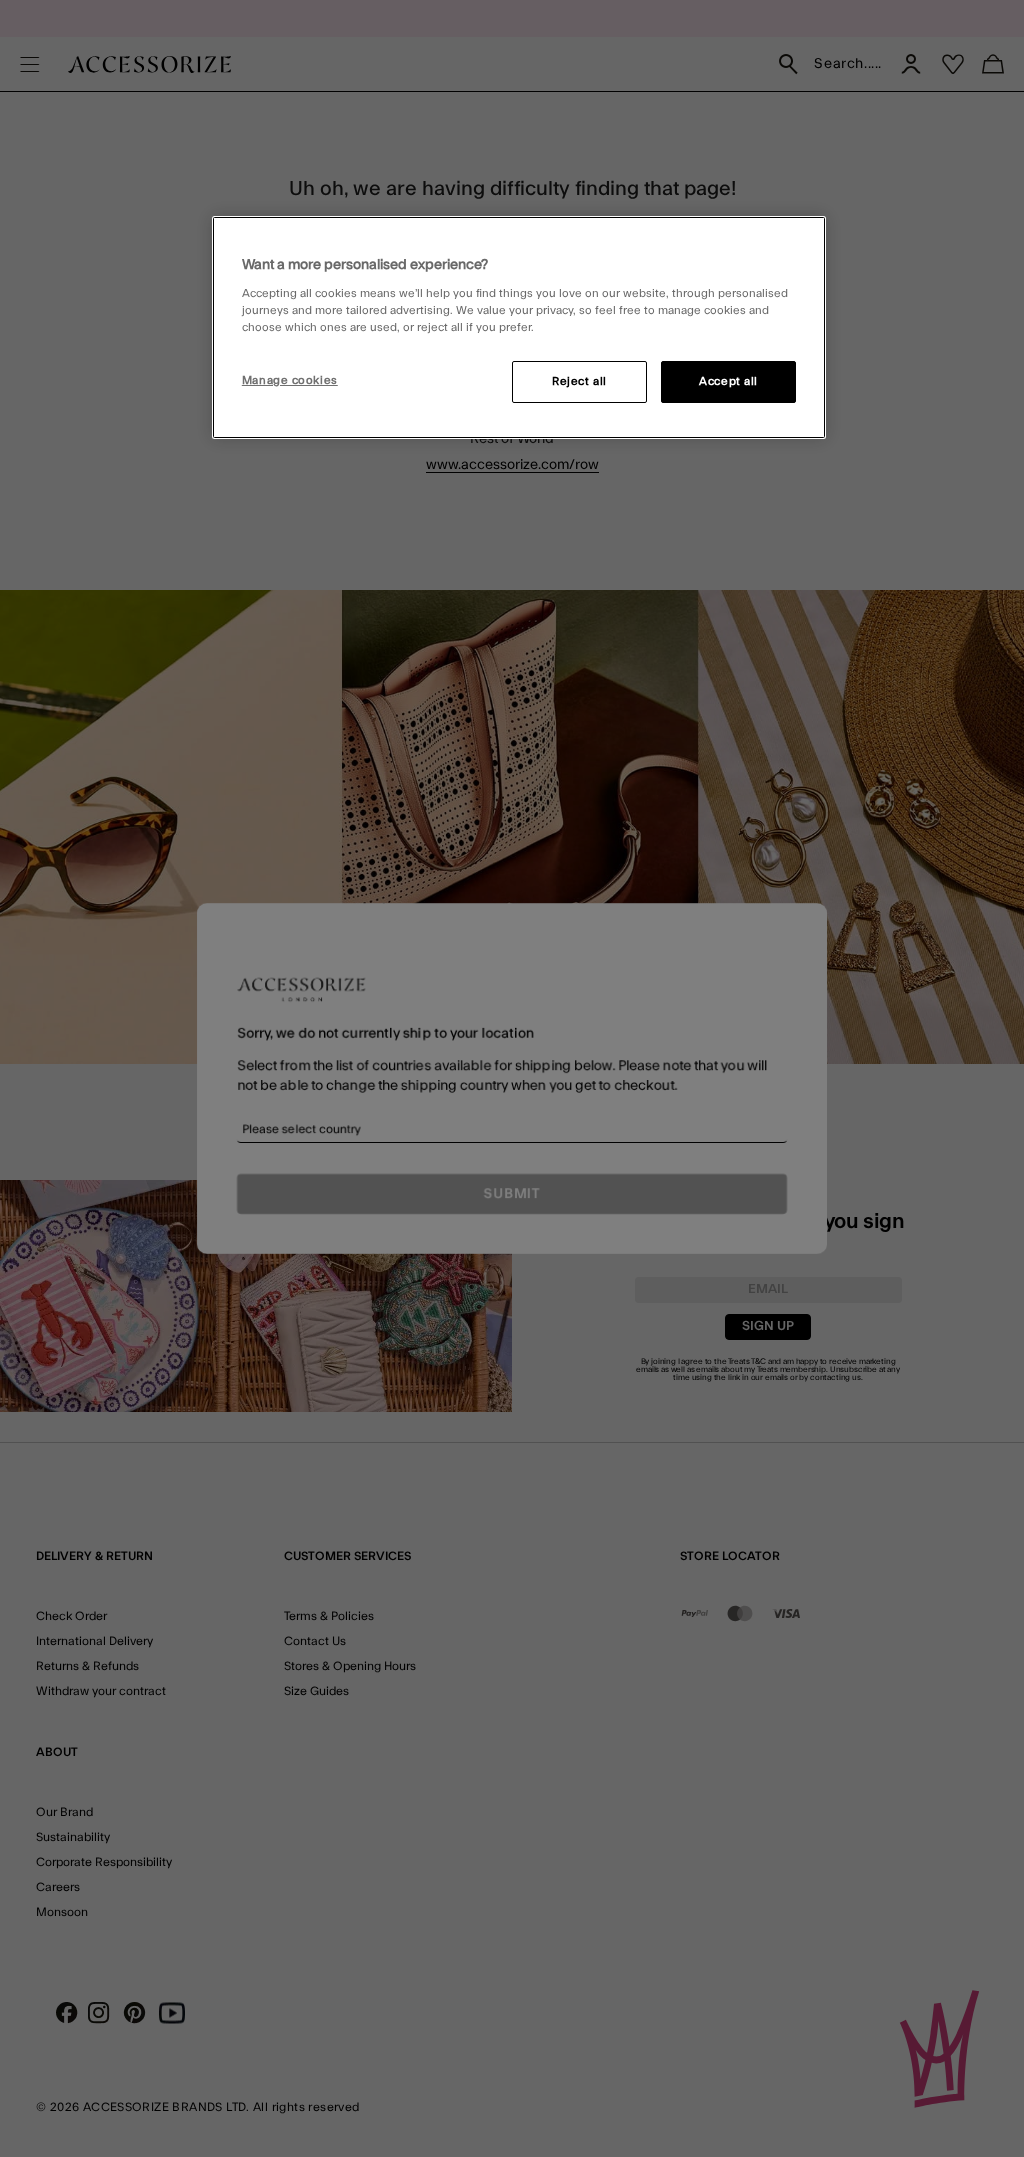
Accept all (728, 381)
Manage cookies (290, 380)
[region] (519, 328)
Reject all (579, 381)
